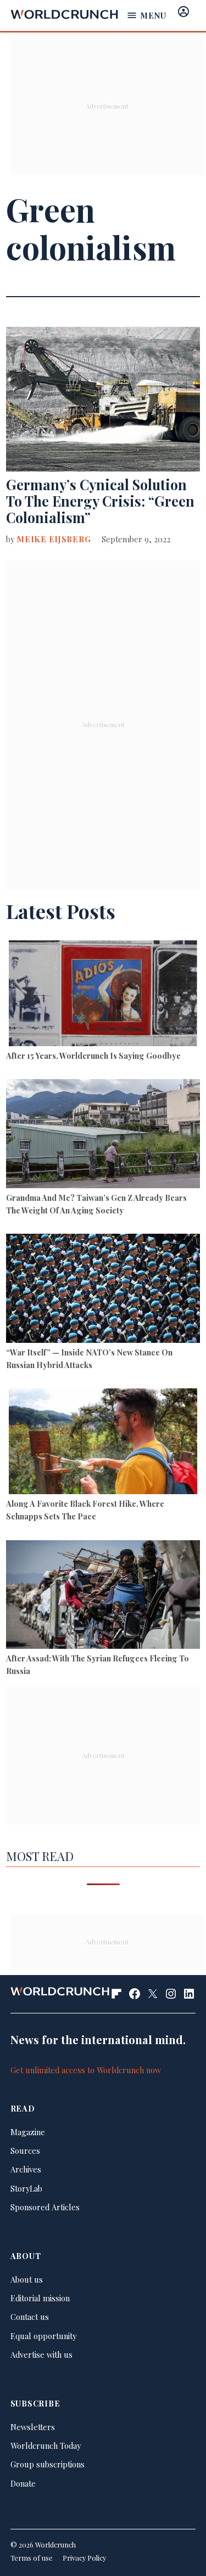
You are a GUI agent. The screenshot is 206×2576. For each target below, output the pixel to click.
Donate (23, 2483)
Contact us (30, 2317)
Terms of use (32, 2558)
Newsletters (33, 2427)
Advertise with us (41, 2354)
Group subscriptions (48, 2464)
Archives (26, 2169)
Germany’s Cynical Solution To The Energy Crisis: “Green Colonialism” (100, 501)
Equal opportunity (43, 2336)
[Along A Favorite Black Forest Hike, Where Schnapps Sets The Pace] (103, 1443)
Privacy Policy (84, 2558)
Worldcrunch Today (46, 2446)
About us (27, 2279)
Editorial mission (40, 2298)
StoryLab (26, 2188)
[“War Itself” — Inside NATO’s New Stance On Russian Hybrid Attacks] (103, 1290)
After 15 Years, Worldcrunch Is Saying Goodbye (93, 1056)
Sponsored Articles (45, 2207)
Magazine (28, 2132)
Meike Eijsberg (54, 539)
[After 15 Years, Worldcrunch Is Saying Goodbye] (103, 995)
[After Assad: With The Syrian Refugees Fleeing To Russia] (103, 1596)
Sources (25, 2151)
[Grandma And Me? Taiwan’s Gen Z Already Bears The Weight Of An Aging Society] (103, 1135)
